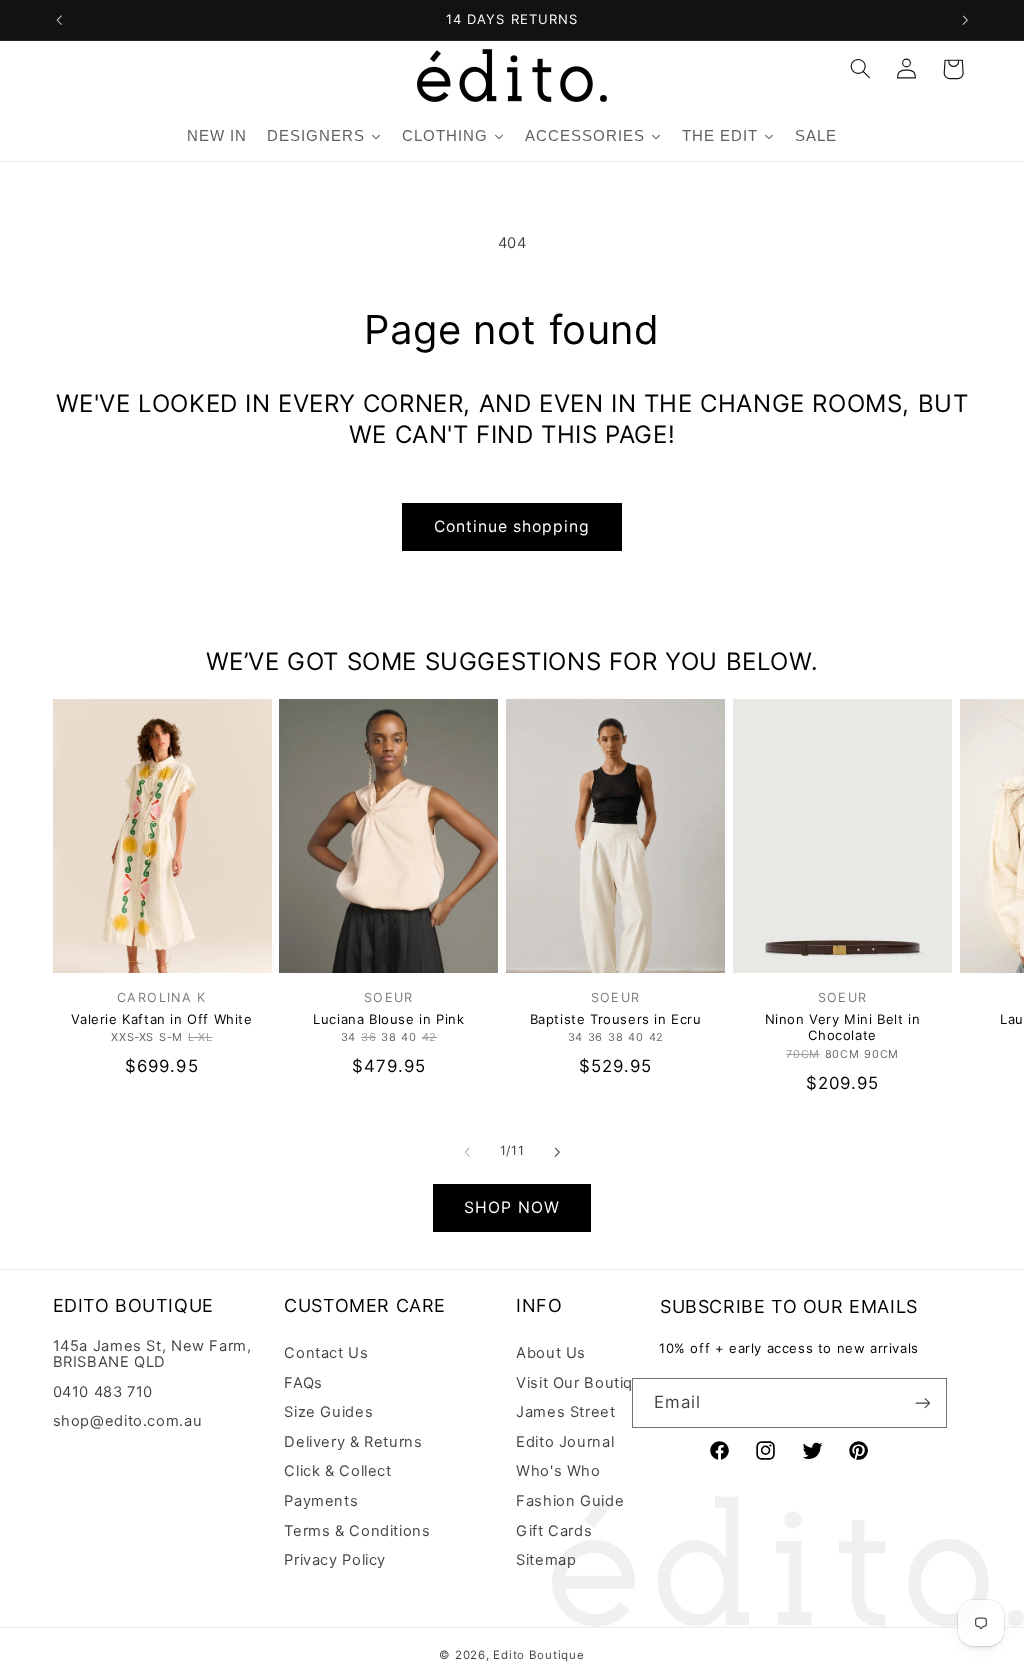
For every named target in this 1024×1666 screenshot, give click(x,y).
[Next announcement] (965, 20)
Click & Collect (337, 1471)
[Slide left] (467, 1152)
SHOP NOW (511, 1207)
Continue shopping (512, 526)
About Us (551, 1353)
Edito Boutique (538, 1655)
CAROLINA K (162, 997)
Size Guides (328, 1412)
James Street (566, 1412)
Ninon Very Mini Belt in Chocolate (843, 1027)
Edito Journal (565, 1442)
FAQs (303, 1383)
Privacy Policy (335, 1560)
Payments (321, 1501)
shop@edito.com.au (128, 1421)
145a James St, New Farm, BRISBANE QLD (152, 1354)
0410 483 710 (103, 1392)
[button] (860, 69)
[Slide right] (557, 1152)
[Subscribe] (922, 1402)
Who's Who (558, 1471)
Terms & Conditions (357, 1531)
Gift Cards (554, 1531)
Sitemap (546, 1560)
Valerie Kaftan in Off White (161, 1019)
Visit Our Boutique (584, 1383)
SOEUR (389, 997)
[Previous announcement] (59, 20)
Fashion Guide (570, 1501)
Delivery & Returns (353, 1442)
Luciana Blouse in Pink (388, 1019)
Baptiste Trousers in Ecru (616, 1019)
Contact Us (326, 1353)
